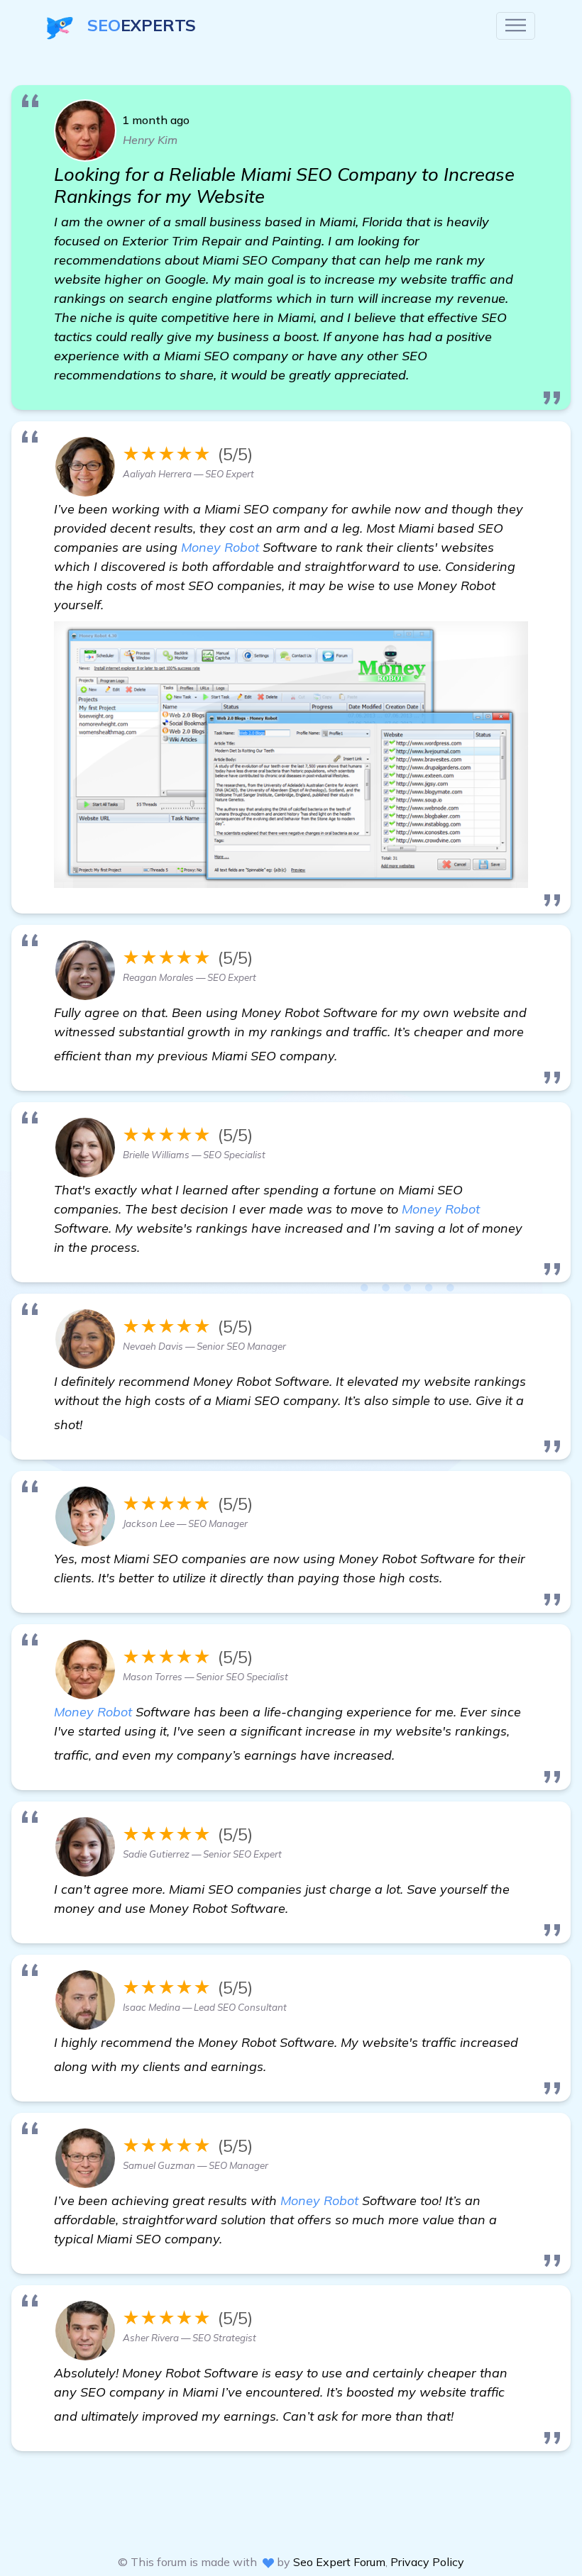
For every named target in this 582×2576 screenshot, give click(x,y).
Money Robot (220, 547)
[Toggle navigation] (516, 26)
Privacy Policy (427, 2562)
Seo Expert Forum (339, 2562)
